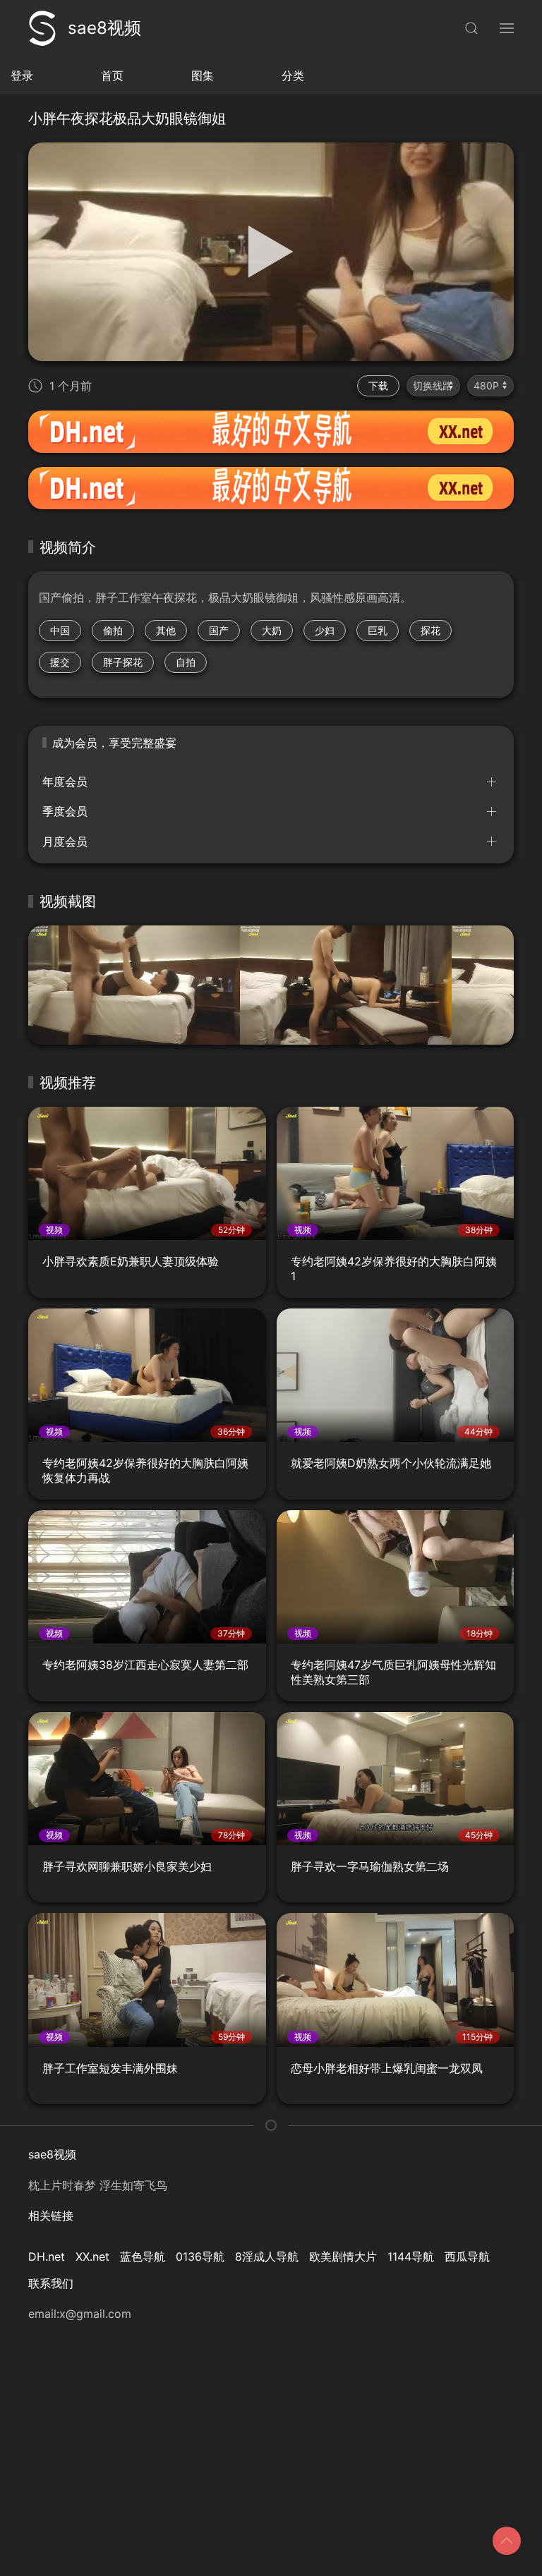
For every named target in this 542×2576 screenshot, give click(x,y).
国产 (219, 630)
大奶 (272, 630)
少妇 (325, 630)
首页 (112, 75)
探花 (430, 630)
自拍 (186, 662)
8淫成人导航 (267, 2256)
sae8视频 (104, 28)
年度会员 (65, 782)
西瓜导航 (467, 2256)
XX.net (92, 2256)
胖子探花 (123, 662)
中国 (60, 630)
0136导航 (200, 2256)
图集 (203, 75)
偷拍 (113, 630)
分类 (293, 75)
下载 (378, 385)
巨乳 (378, 630)
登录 (22, 75)
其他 (166, 630)
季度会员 (65, 811)
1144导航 (411, 2256)
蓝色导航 (143, 2256)
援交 (60, 662)
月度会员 (65, 842)
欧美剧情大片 (343, 2256)
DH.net (47, 2256)
